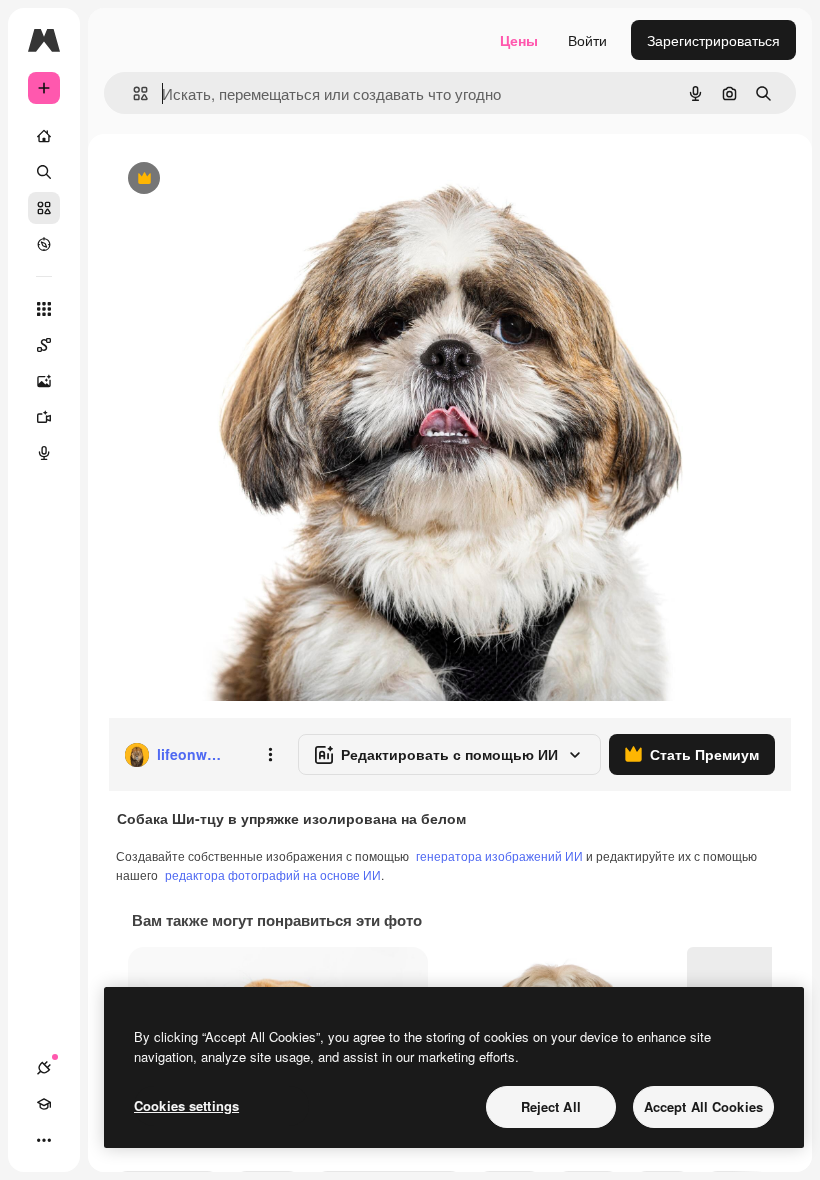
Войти (587, 40)
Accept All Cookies (703, 1106)
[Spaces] (44, 345)
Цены (519, 40)
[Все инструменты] (44, 309)
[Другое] (44, 1140)
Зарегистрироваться (713, 40)
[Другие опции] (270, 755)
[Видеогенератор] (44, 417)
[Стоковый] (44, 208)
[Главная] (44, 136)
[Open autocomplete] (132, 93)
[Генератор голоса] (44, 453)
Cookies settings (186, 1105)
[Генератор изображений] (44, 381)
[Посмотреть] (44, 244)
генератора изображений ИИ (499, 855)
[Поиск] (44, 172)
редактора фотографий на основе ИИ (273, 874)
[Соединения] (44, 1068)
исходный (242, 179)
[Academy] (44, 1104)
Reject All (551, 1106)
